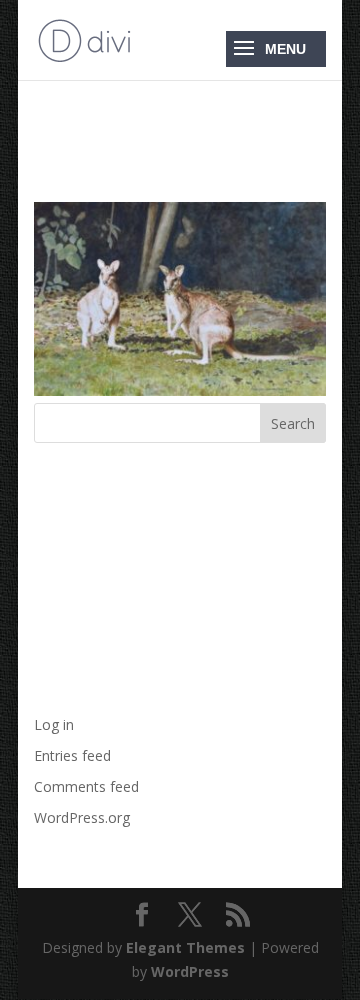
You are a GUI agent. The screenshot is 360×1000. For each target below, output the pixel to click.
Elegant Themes (185, 947)
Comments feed (86, 786)
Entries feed (72, 755)
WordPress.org (82, 817)
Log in (54, 724)
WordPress (190, 971)
